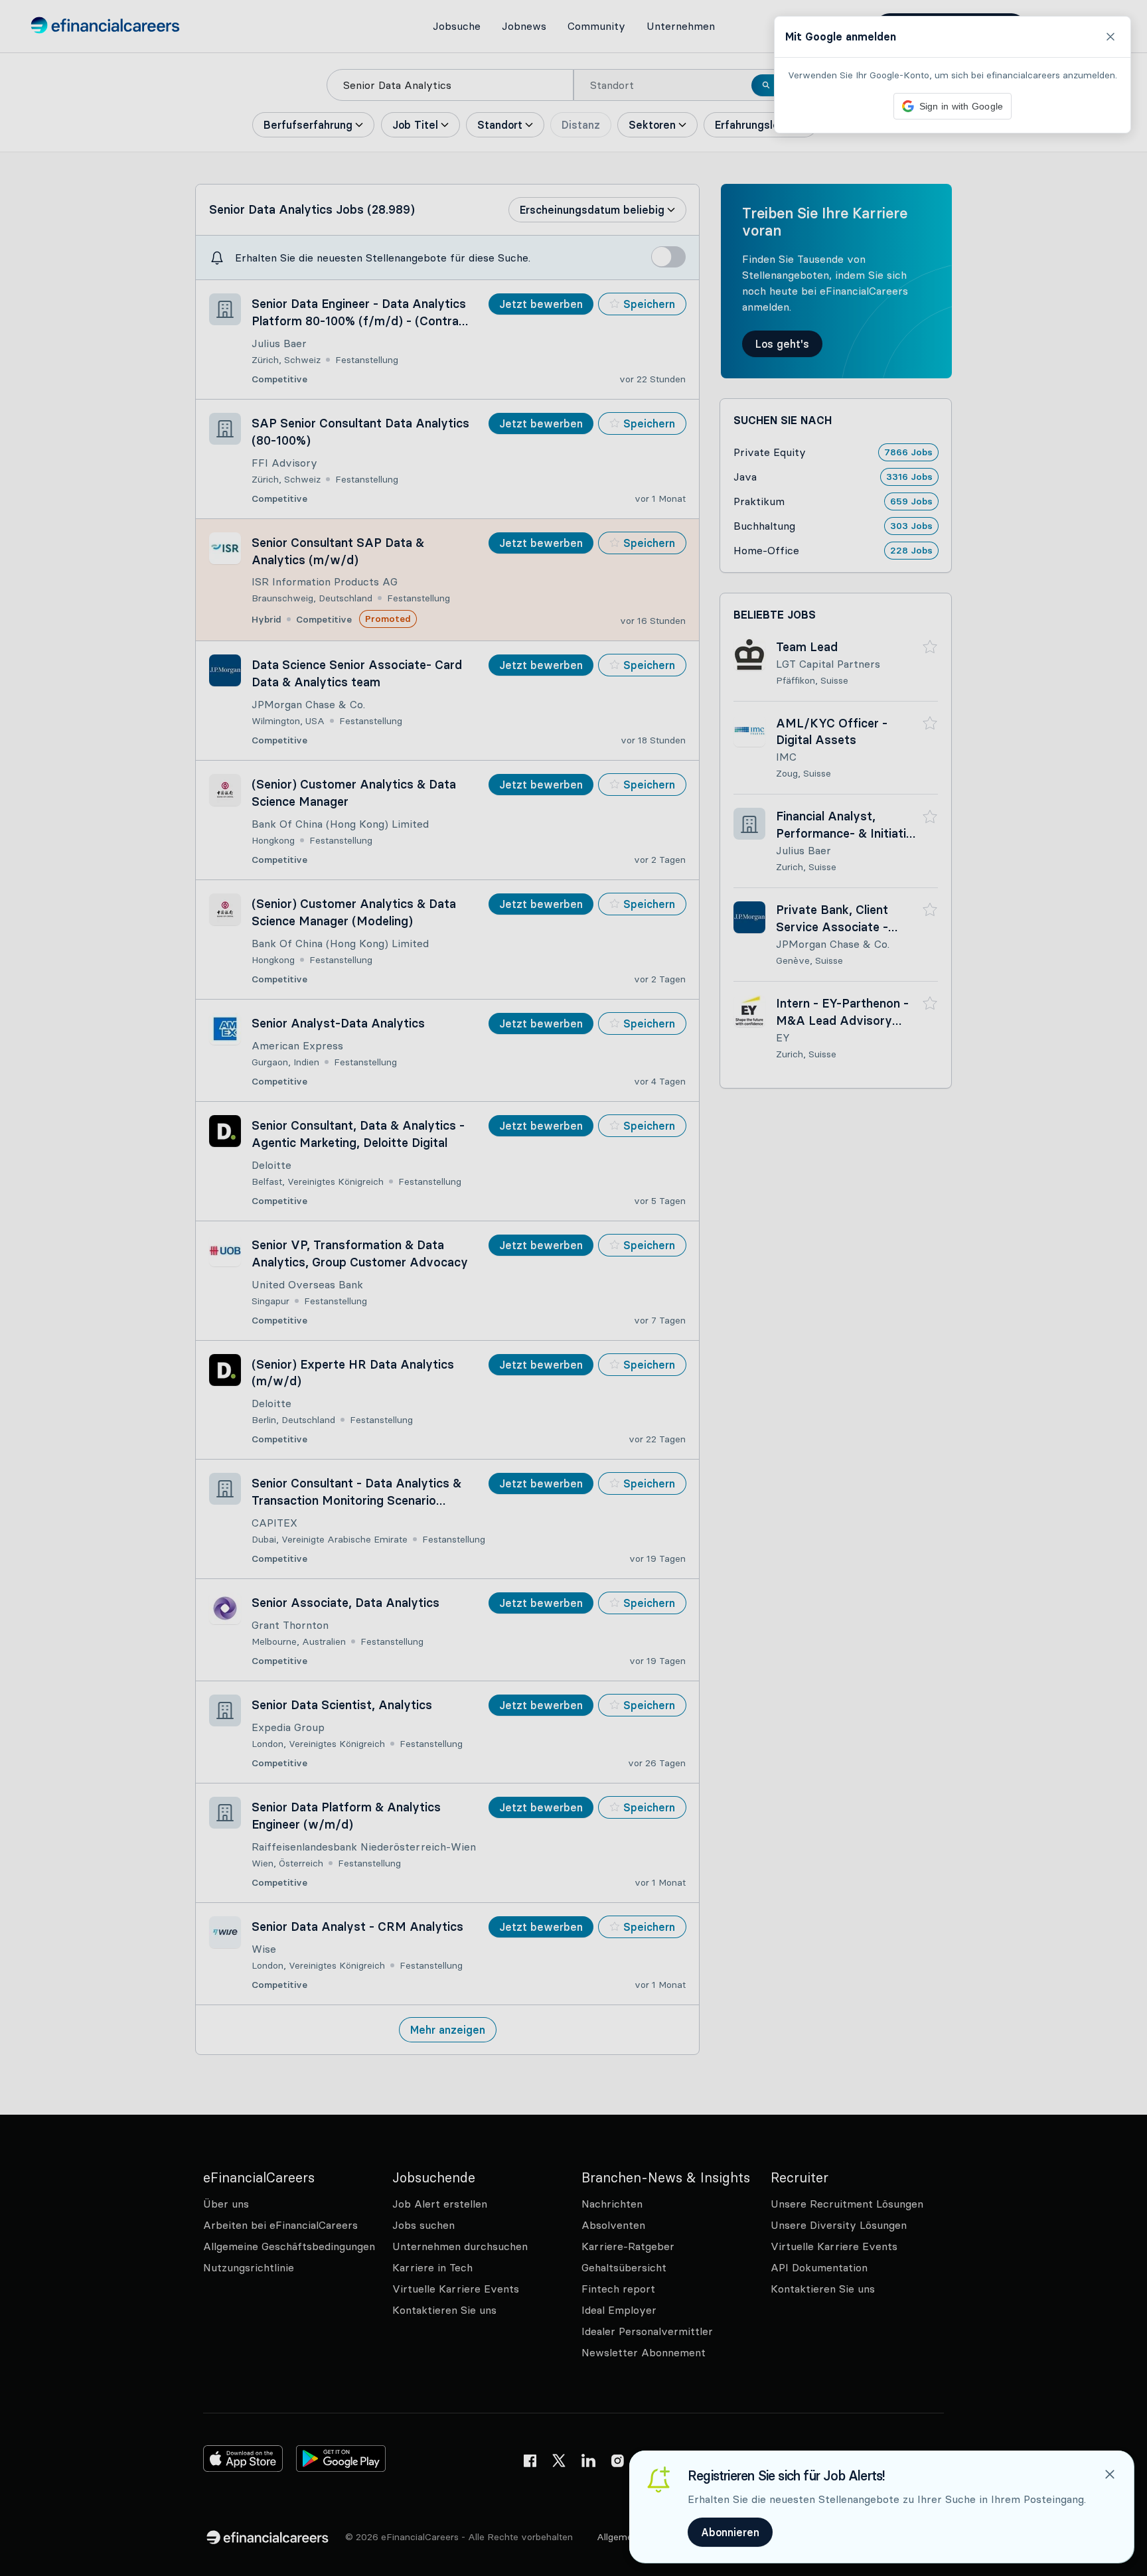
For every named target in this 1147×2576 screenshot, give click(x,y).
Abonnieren (730, 2532)
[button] (573, 1288)
